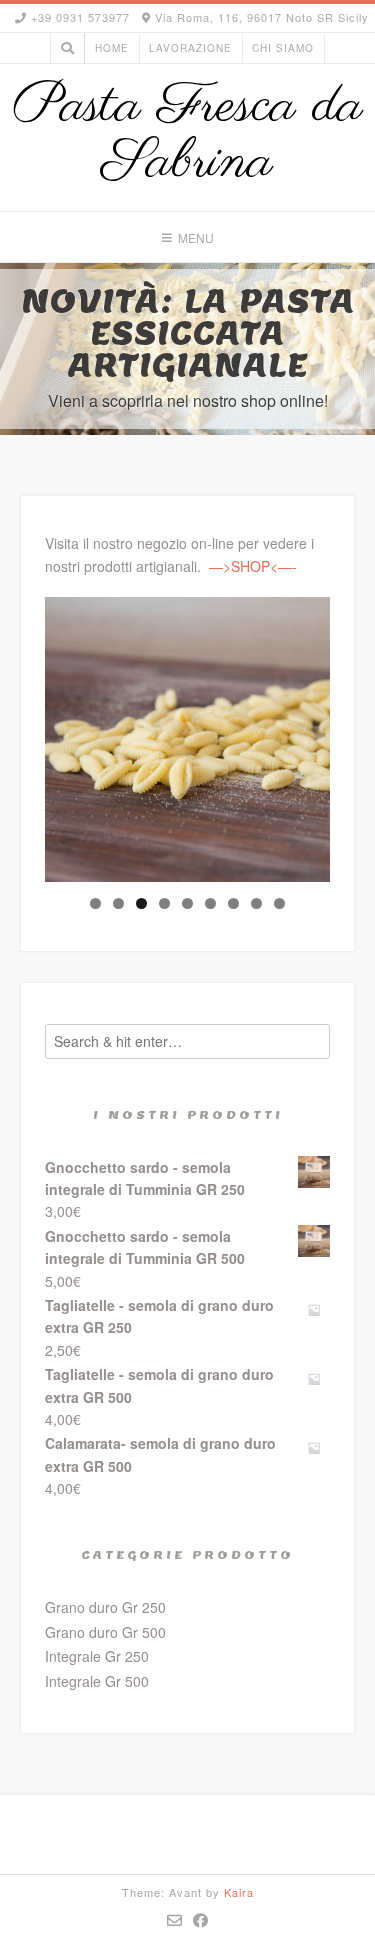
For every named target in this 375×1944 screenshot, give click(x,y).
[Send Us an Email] (175, 1920)
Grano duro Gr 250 (105, 1607)
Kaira (239, 1892)
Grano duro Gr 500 (105, 1632)
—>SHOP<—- (253, 566)
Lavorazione (190, 48)
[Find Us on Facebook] (201, 1920)
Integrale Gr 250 (97, 1656)
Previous (70, 735)
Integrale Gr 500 (97, 1681)
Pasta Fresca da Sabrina (188, 135)
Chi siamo (283, 48)
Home (112, 48)
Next (305, 735)
